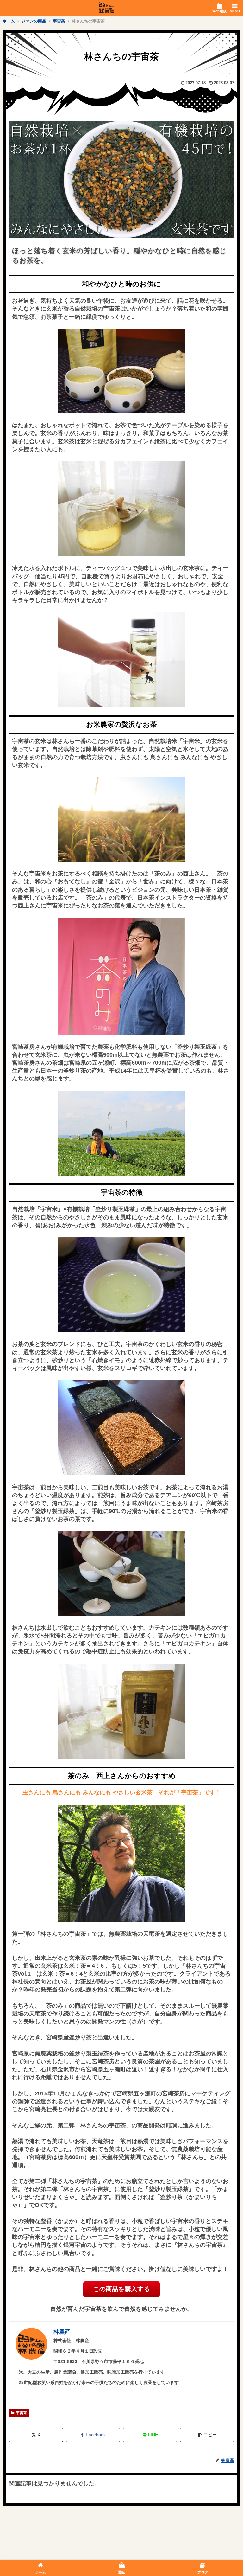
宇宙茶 (22, 2413)
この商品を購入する (121, 2289)
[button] (207, 2435)
